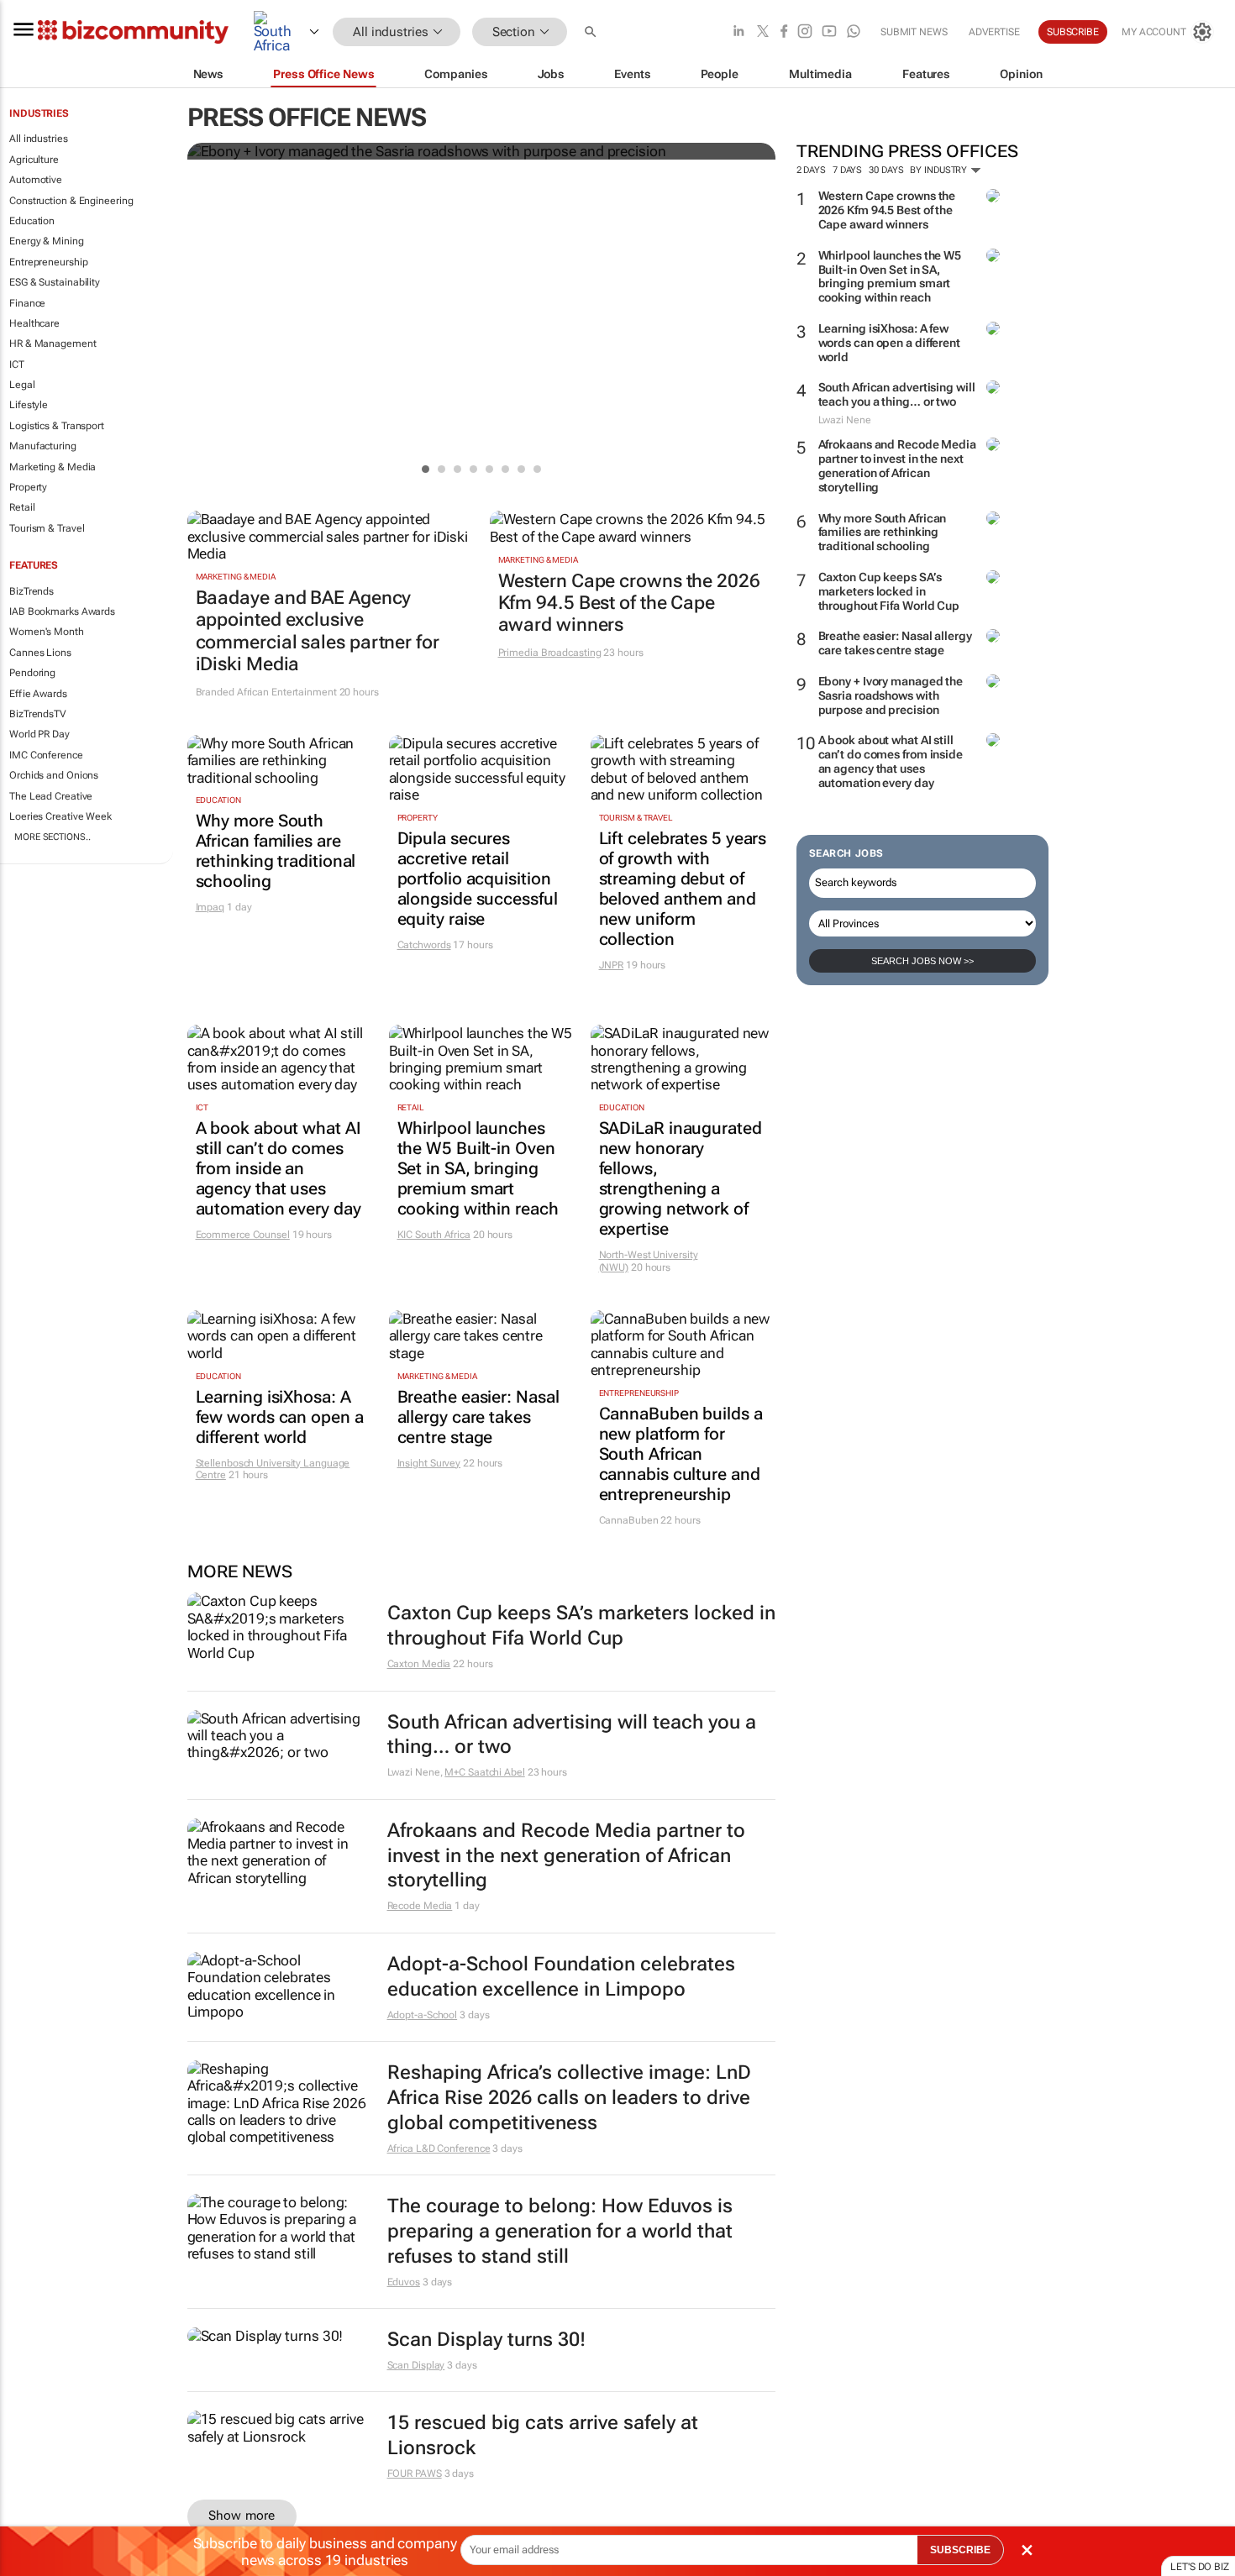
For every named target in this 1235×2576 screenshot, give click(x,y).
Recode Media (420, 1906)
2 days (811, 170)
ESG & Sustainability (55, 282)
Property (28, 487)
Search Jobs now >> (922, 961)
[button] (592, 32)
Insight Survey (429, 1463)
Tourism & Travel (47, 528)
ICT (17, 365)
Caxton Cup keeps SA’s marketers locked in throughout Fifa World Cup (889, 591)
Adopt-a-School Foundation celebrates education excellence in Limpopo (561, 1977)
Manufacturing (43, 446)
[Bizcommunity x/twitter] (763, 32)
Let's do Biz (1200, 2567)
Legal (22, 385)
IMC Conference (46, 755)
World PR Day (39, 734)
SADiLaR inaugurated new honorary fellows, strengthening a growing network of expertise (681, 1178)
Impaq (210, 907)
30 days (886, 170)
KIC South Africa (434, 1235)
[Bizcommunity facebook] (784, 32)
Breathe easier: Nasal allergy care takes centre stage (895, 643)
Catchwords (424, 945)
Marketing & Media (53, 467)
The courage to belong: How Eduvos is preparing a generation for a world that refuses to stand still (560, 2231)
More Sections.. (53, 837)
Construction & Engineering (71, 201)
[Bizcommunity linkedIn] (738, 32)
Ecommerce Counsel (243, 1235)
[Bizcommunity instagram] (805, 32)
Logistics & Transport (57, 426)
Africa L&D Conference (439, 2148)
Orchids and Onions (54, 775)
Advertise (994, 32)
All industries (39, 139)
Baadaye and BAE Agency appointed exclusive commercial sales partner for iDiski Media (318, 631)
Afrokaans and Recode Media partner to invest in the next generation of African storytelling (897, 465)
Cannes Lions (40, 653)
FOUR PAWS (415, 2474)
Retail (22, 507)
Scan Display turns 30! (486, 2340)
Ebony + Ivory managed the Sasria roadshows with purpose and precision (891, 695)
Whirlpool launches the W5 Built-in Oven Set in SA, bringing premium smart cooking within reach (890, 276)
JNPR (612, 965)
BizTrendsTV (38, 714)
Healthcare (34, 323)
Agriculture (34, 160)
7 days (847, 170)
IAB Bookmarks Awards (62, 611)
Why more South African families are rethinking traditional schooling (883, 533)
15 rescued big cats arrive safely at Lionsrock (543, 2435)
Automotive (36, 180)
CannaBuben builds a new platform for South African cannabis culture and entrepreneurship (681, 1454)
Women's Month (47, 632)
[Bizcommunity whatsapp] (854, 32)
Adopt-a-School (423, 2015)
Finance (27, 303)
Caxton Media (419, 1664)
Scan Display (416, 2365)
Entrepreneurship (48, 262)
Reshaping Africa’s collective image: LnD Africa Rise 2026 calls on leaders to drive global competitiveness (569, 2098)
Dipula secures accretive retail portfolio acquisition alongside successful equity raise (478, 879)
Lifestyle (29, 405)
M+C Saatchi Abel (484, 1772)
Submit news (914, 32)
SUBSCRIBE (960, 2550)
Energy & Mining (47, 241)
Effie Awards (38, 694)
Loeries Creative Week (60, 816)
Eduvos (404, 2282)
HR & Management (53, 344)
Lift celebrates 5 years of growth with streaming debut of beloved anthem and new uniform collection (683, 889)
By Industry (940, 170)
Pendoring (32, 673)
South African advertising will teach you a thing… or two (897, 394)
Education (32, 221)
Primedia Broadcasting (550, 653)
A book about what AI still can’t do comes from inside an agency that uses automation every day (891, 761)
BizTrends (32, 591)
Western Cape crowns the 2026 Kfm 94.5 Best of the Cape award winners (887, 210)
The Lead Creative (51, 796)
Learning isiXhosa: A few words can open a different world (889, 343)
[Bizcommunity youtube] (829, 32)
